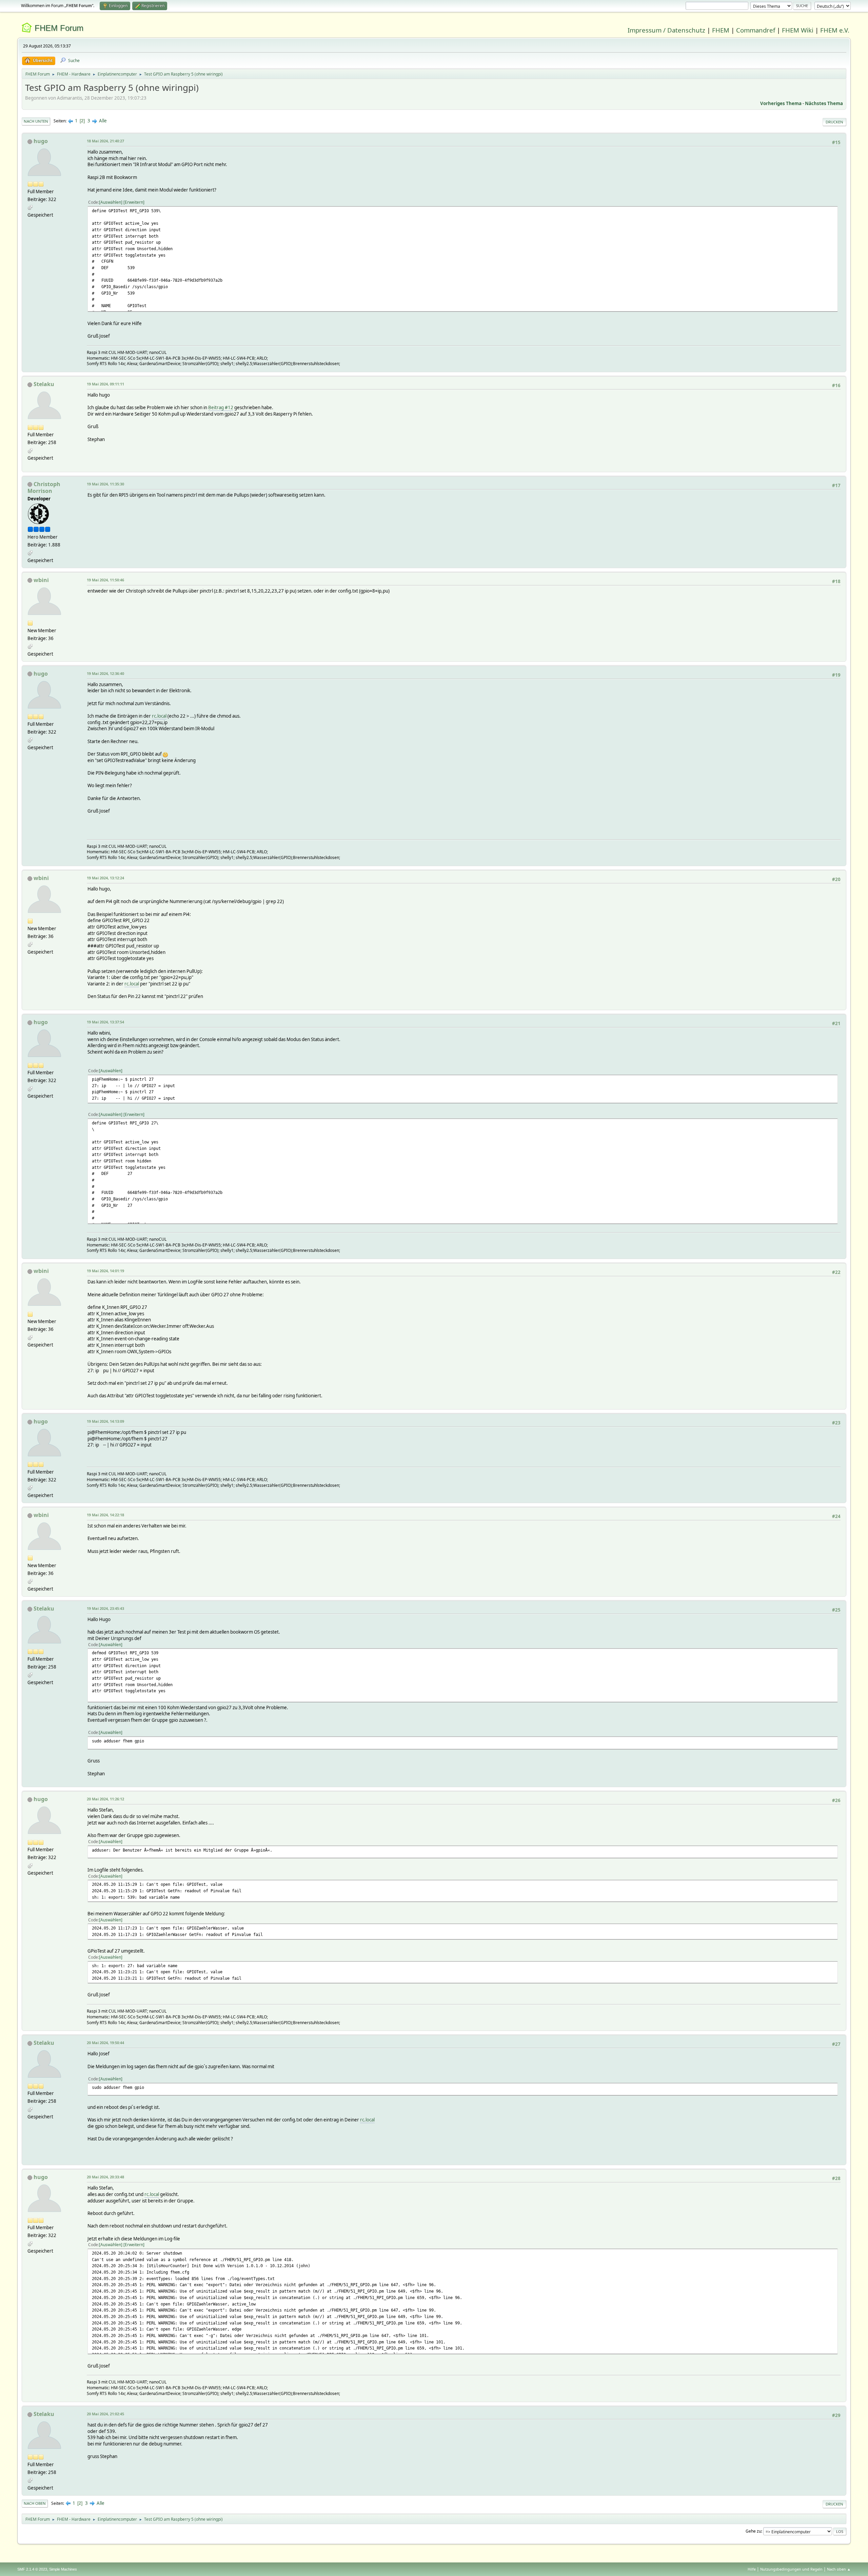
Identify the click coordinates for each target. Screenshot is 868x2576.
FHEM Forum (59, 28)
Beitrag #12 (221, 407)
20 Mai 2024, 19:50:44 (105, 2043)
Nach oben (35, 2503)
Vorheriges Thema (781, 103)
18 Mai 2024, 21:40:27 (105, 141)
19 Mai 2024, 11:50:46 (105, 580)
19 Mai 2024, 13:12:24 (105, 878)
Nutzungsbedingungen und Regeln (791, 2569)
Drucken (834, 122)
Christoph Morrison (44, 487)
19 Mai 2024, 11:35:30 (105, 484)
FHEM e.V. (835, 30)
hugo (41, 141)
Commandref (756, 30)
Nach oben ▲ (839, 2569)
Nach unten (36, 121)
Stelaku (44, 384)
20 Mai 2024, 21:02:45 (105, 2414)
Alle (103, 121)
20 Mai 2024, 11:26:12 (105, 1799)
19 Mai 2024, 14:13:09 (105, 1421)
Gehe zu (753, 2531)
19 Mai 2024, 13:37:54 (105, 1022)
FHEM (721, 30)
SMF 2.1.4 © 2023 (32, 2569)
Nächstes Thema (824, 103)
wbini (41, 580)
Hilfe (752, 2569)
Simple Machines (63, 2569)
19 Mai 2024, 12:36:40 (105, 673)
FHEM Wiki (798, 30)
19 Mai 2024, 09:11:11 (105, 384)
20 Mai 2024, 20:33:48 (105, 2177)
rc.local (159, 716)
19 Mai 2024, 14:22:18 (105, 1515)
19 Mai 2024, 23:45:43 (105, 1608)
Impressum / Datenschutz (666, 30)
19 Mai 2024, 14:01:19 (105, 1271)
